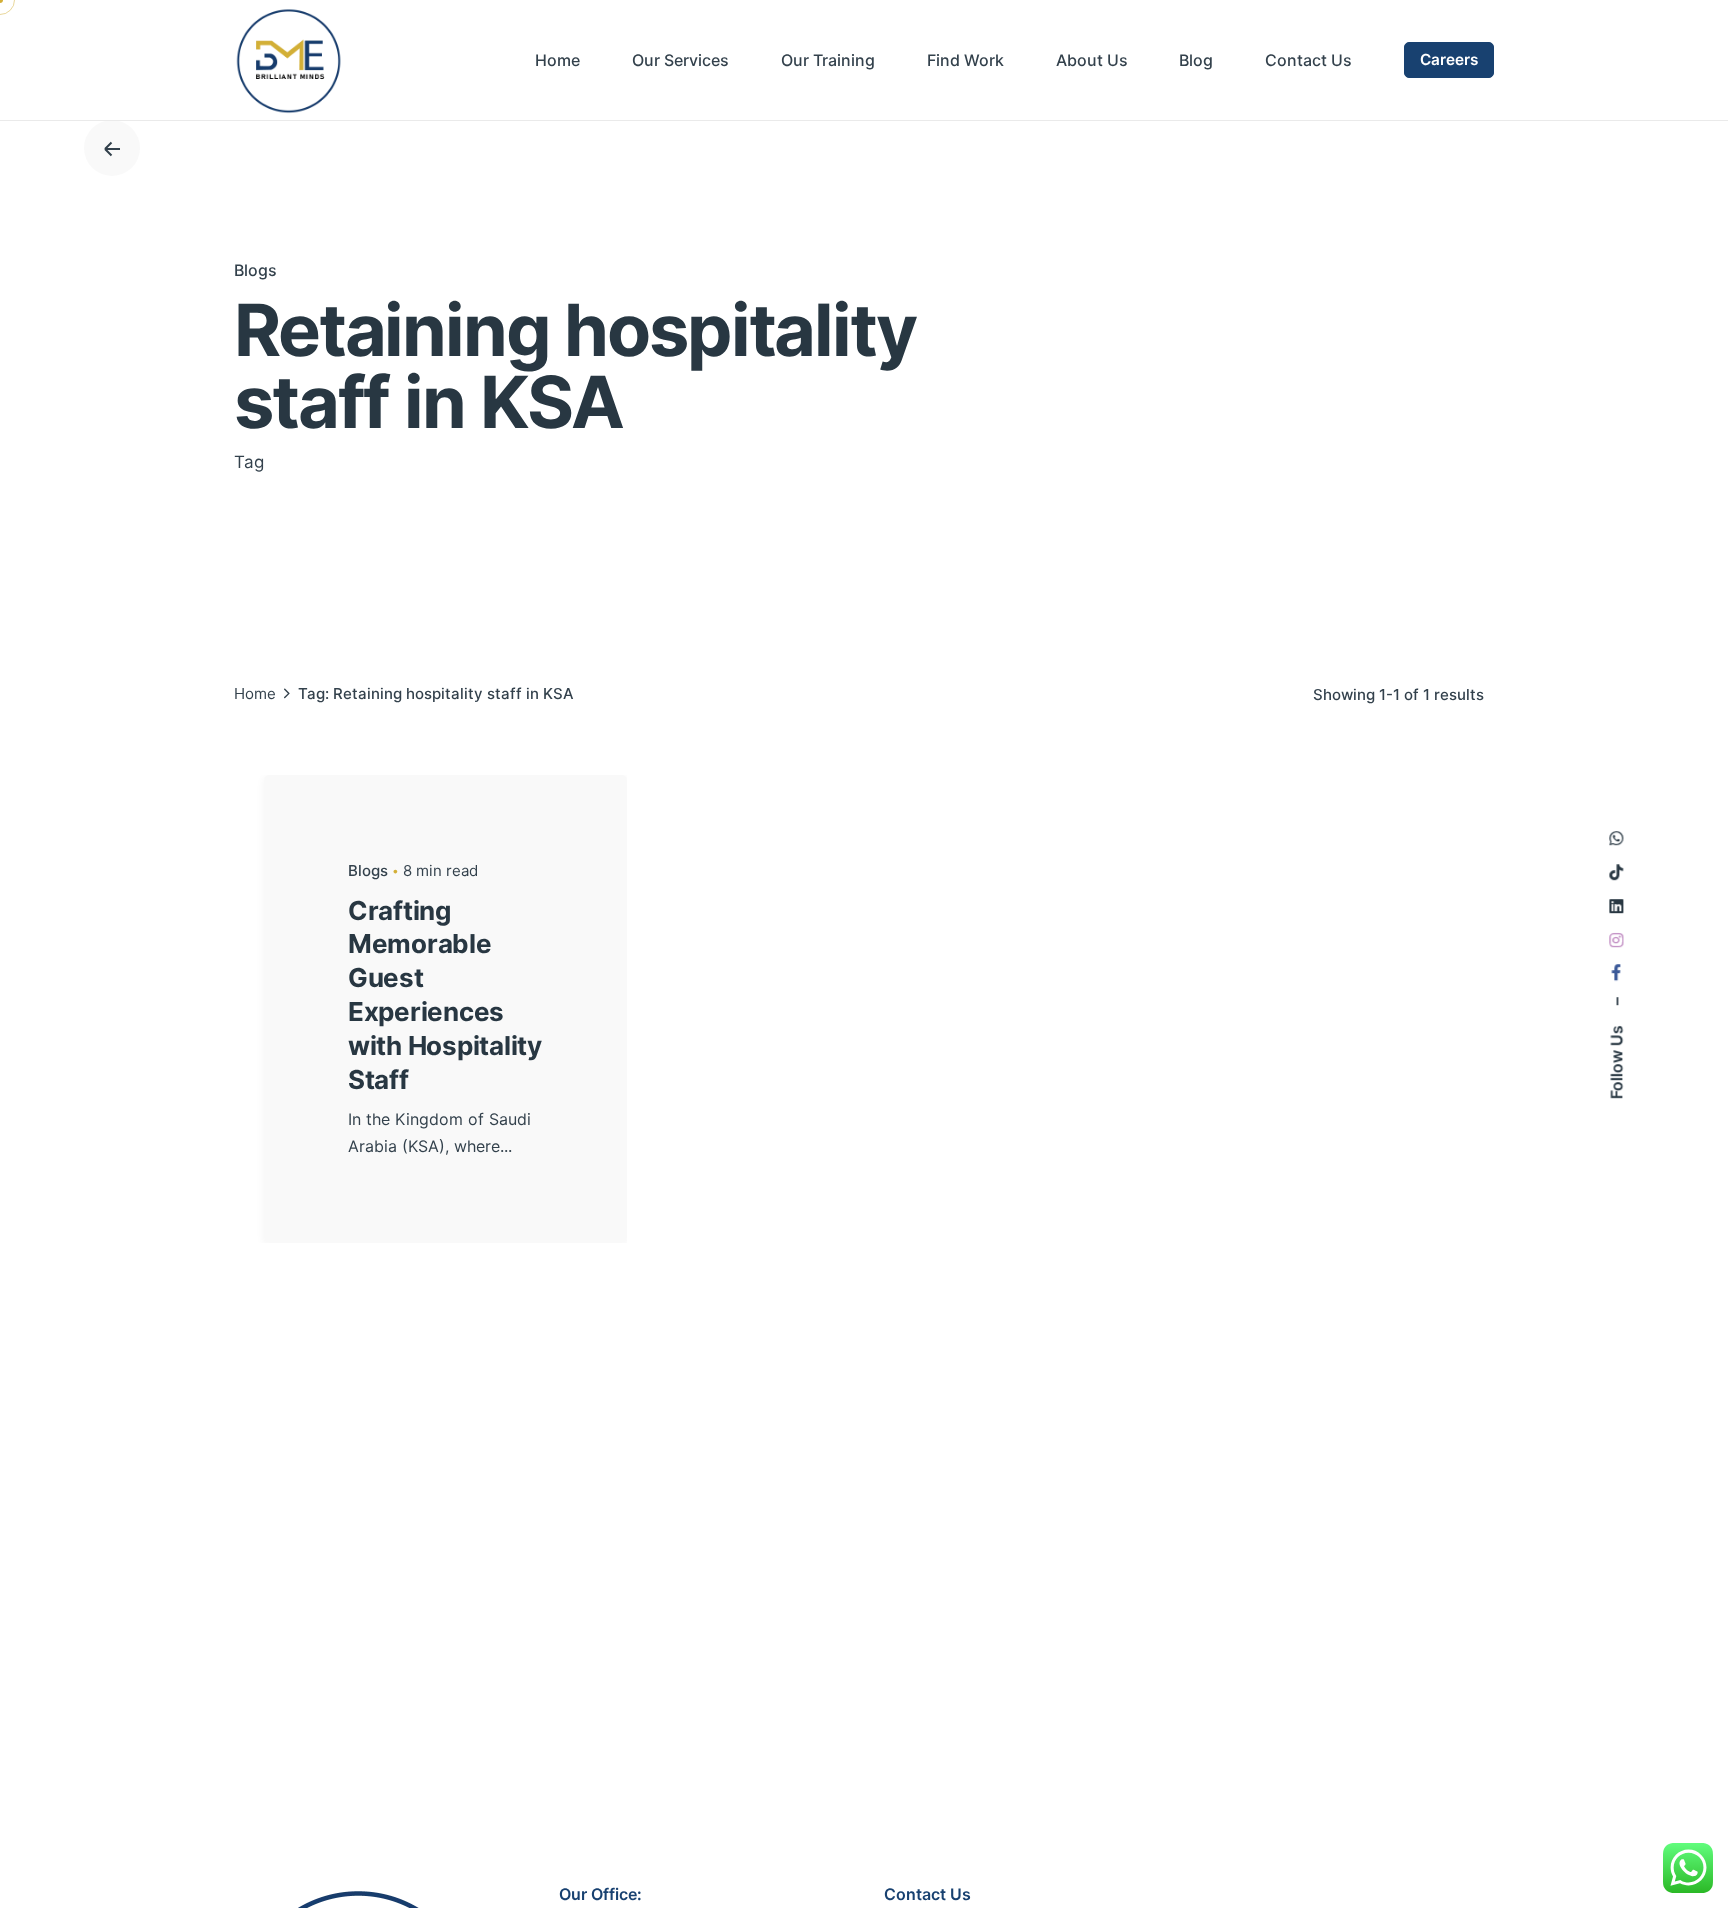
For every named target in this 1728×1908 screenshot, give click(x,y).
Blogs (255, 270)
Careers (1449, 59)
